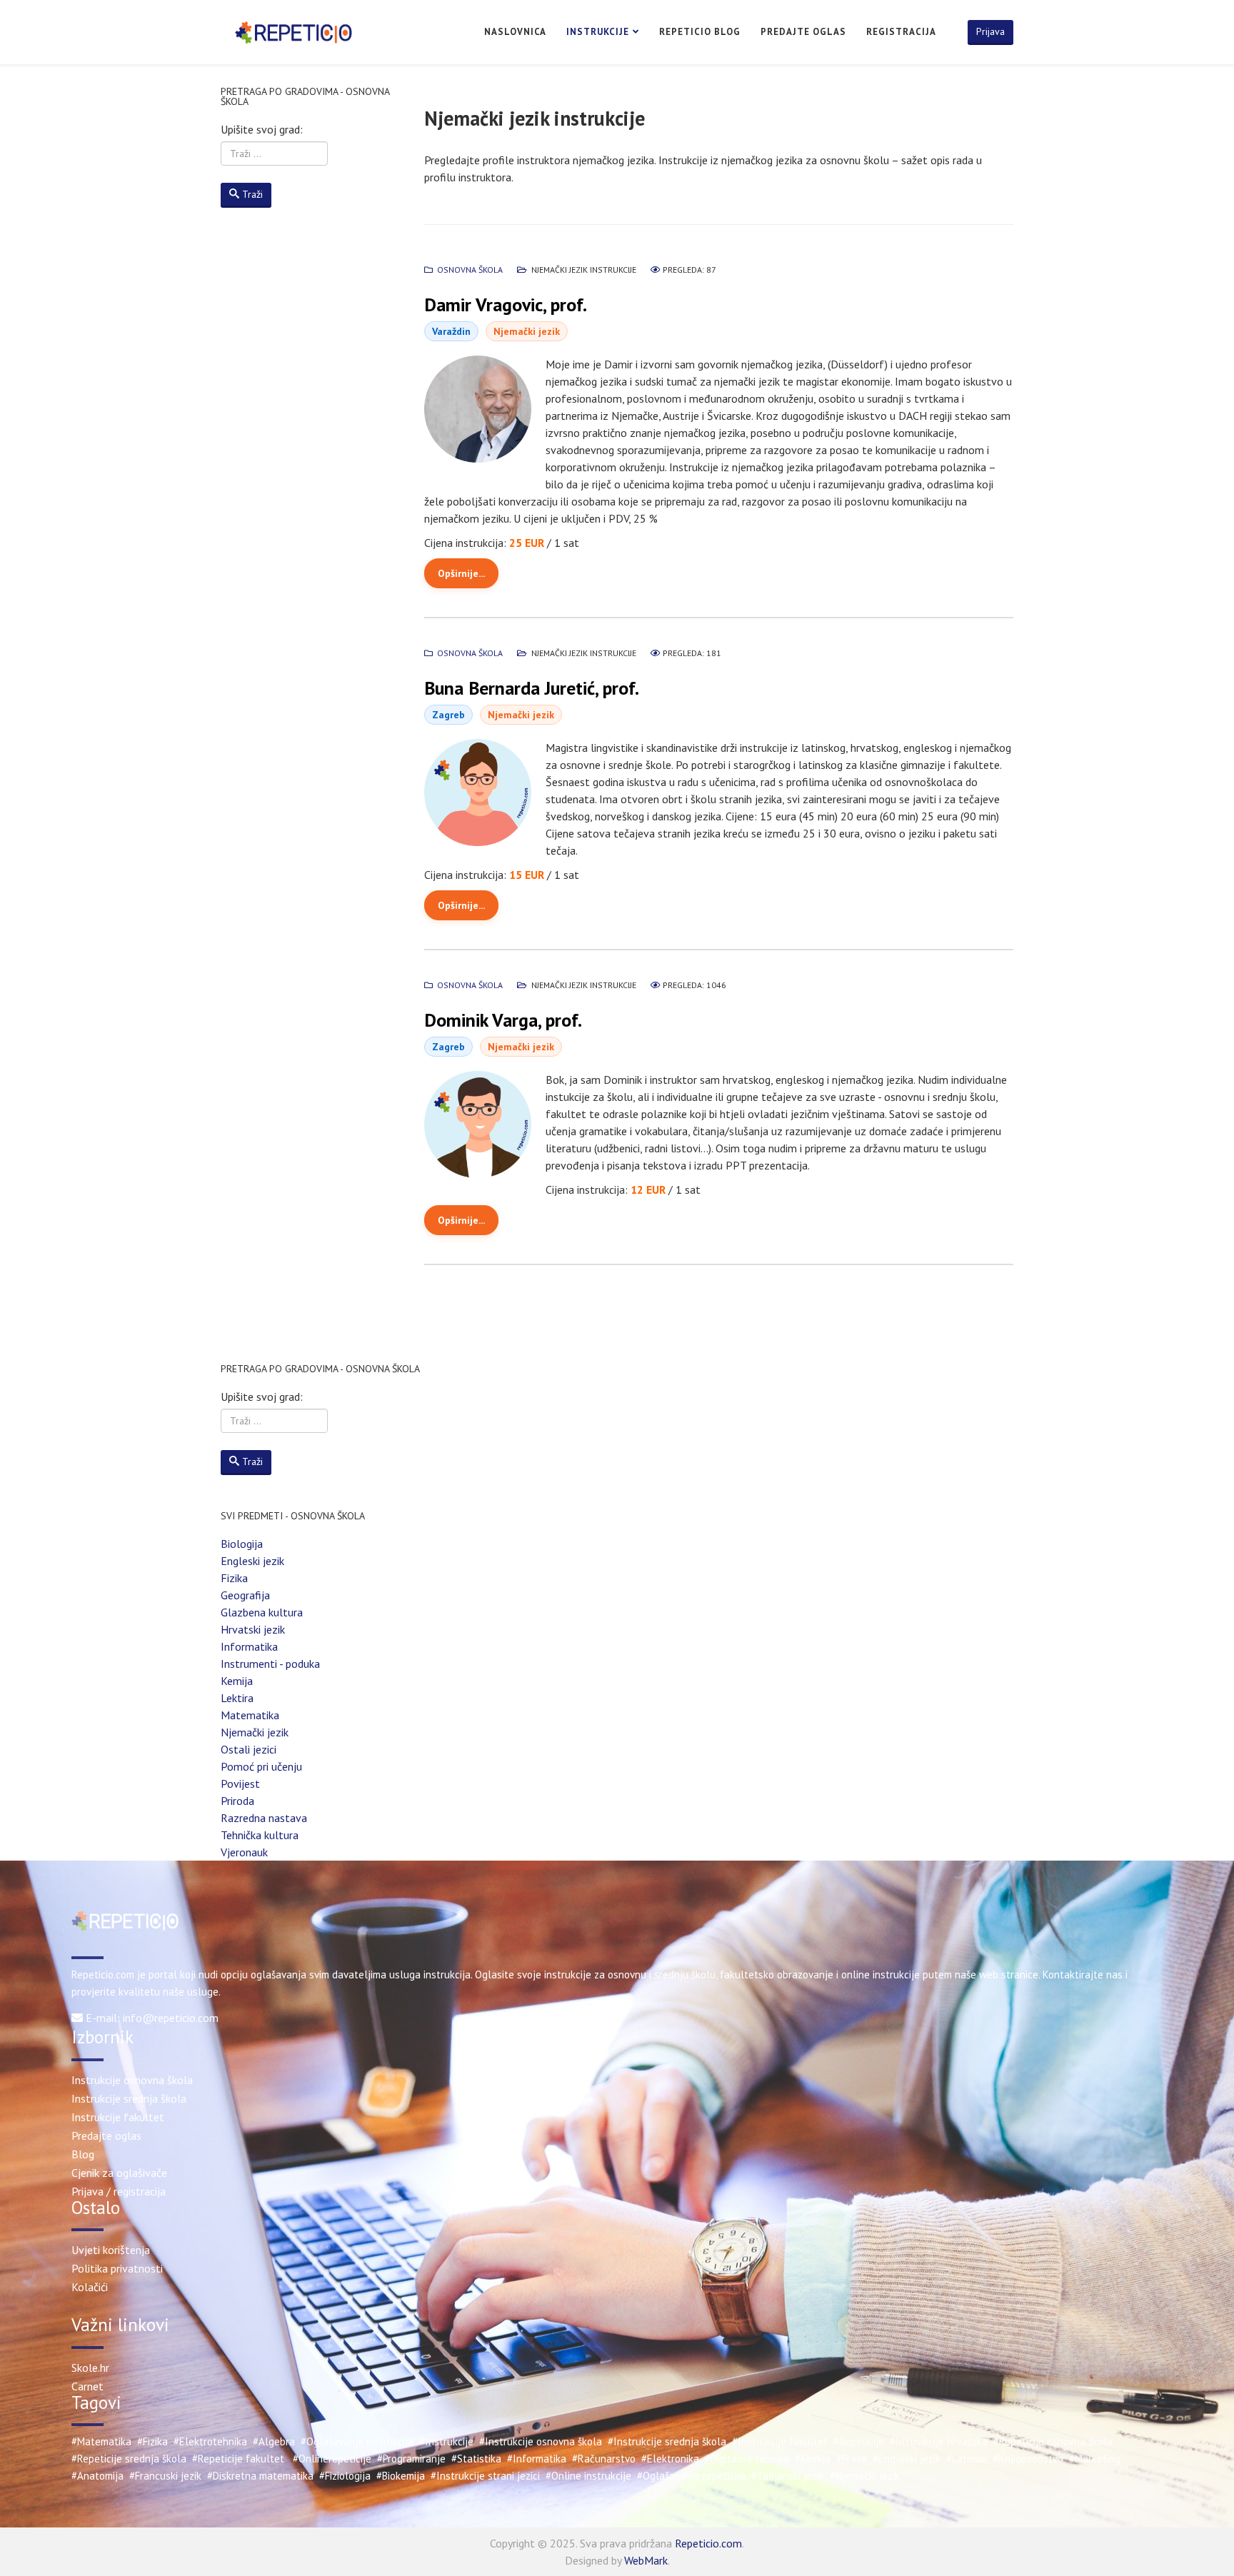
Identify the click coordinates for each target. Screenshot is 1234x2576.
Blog (83, 2154)
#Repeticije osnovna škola (1053, 2441)
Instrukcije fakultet (118, 2117)
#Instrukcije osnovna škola (541, 2441)
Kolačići (90, 2287)
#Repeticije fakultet (238, 2459)
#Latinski (967, 2459)
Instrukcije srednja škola (129, 2098)
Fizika (234, 1578)
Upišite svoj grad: (262, 129)
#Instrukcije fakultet (780, 2441)
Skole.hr (90, 2368)
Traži (252, 194)
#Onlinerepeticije (332, 2459)
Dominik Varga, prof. (503, 1020)
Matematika (250, 1715)
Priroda (237, 1801)
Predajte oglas (803, 32)
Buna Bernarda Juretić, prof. (532, 688)
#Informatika (537, 2459)
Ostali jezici (249, 1749)
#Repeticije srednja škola (129, 2459)
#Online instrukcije (588, 2476)
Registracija (901, 32)
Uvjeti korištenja (111, 2250)
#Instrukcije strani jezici (485, 2476)
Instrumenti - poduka (270, 1664)
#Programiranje (411, 2459)
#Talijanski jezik (788, 2476)
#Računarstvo (604, 2459)
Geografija (245, 1595)
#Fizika (152, 2441)
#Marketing (1095, 2459)
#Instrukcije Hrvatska (939, 2441)
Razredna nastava (264, 1818)
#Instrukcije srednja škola (667, 2441)
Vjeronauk (244, 1852)
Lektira (237, 1698)
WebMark (646, 2560)
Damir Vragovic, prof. (506, 305)
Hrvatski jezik (253, 1629)
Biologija (242, 1544)
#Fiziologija (345, 2476)
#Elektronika (670, 2459)
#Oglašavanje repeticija (691, 2476)
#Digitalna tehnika (747, 2459)
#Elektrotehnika (210, 2441)
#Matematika (101, 2441)
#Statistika (476, 2459)
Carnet (87, 2386)
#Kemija (813, 2459)
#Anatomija (97, 2476)
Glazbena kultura (262, 1612)
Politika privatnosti (117, 2268)
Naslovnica (515, 32)
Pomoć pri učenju (261, 1766)
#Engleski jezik (907, 2459)
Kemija (237, 1681)
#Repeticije (859, 2441)
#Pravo (852, 2459)
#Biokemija (401, 2476)
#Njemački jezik (865, 2476)
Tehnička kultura (260, 1835)
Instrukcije (598, 32)
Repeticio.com (708, 2543)
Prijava (990, 31)
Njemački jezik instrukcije (584, 270)
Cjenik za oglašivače (119, 2173)
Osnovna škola (470, 270)
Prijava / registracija (119, 2191)
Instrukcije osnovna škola (132, 2080)
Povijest (240, 1783)
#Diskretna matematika (260, 2476)
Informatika (249, 1646)
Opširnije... (461, 573)
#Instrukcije (446, 2441)
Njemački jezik (255, 1732)
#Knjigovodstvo (1028, 2459)
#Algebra (274, 2441)
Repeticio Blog (700, 32)
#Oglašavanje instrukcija (357, 2441)
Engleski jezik (252, 1561)
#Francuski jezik (165, 2476)
